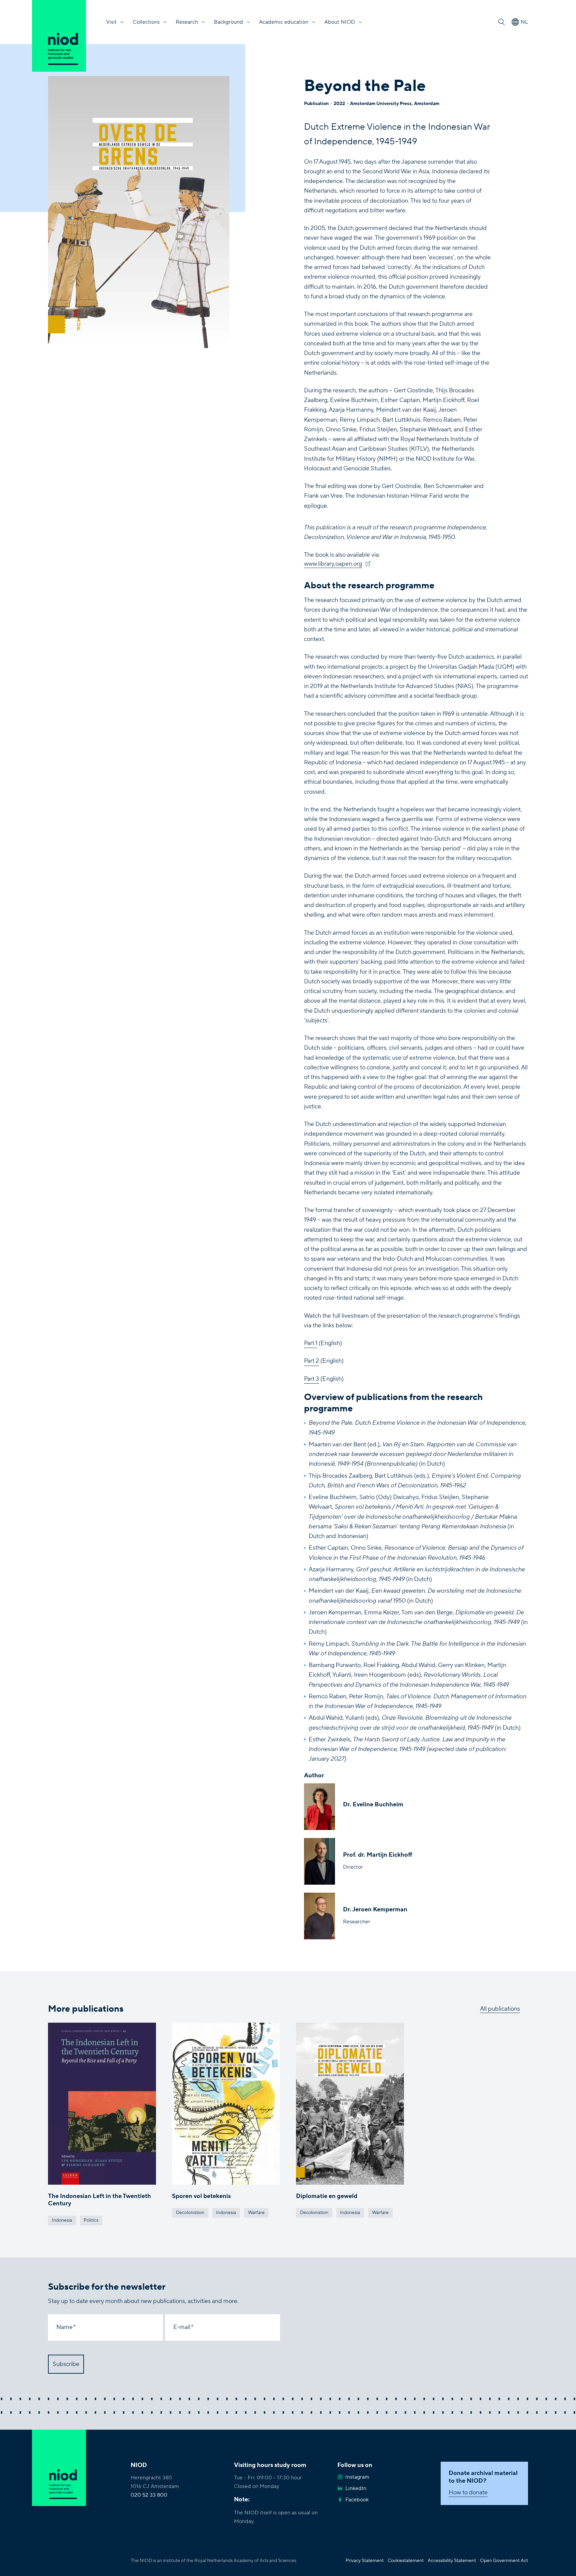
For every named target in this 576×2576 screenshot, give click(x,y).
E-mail (182, 2327)
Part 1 (311, 1343)
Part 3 (311, 1379)
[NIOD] (59, 36)
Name (64, 2327)
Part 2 (311, 1361)
